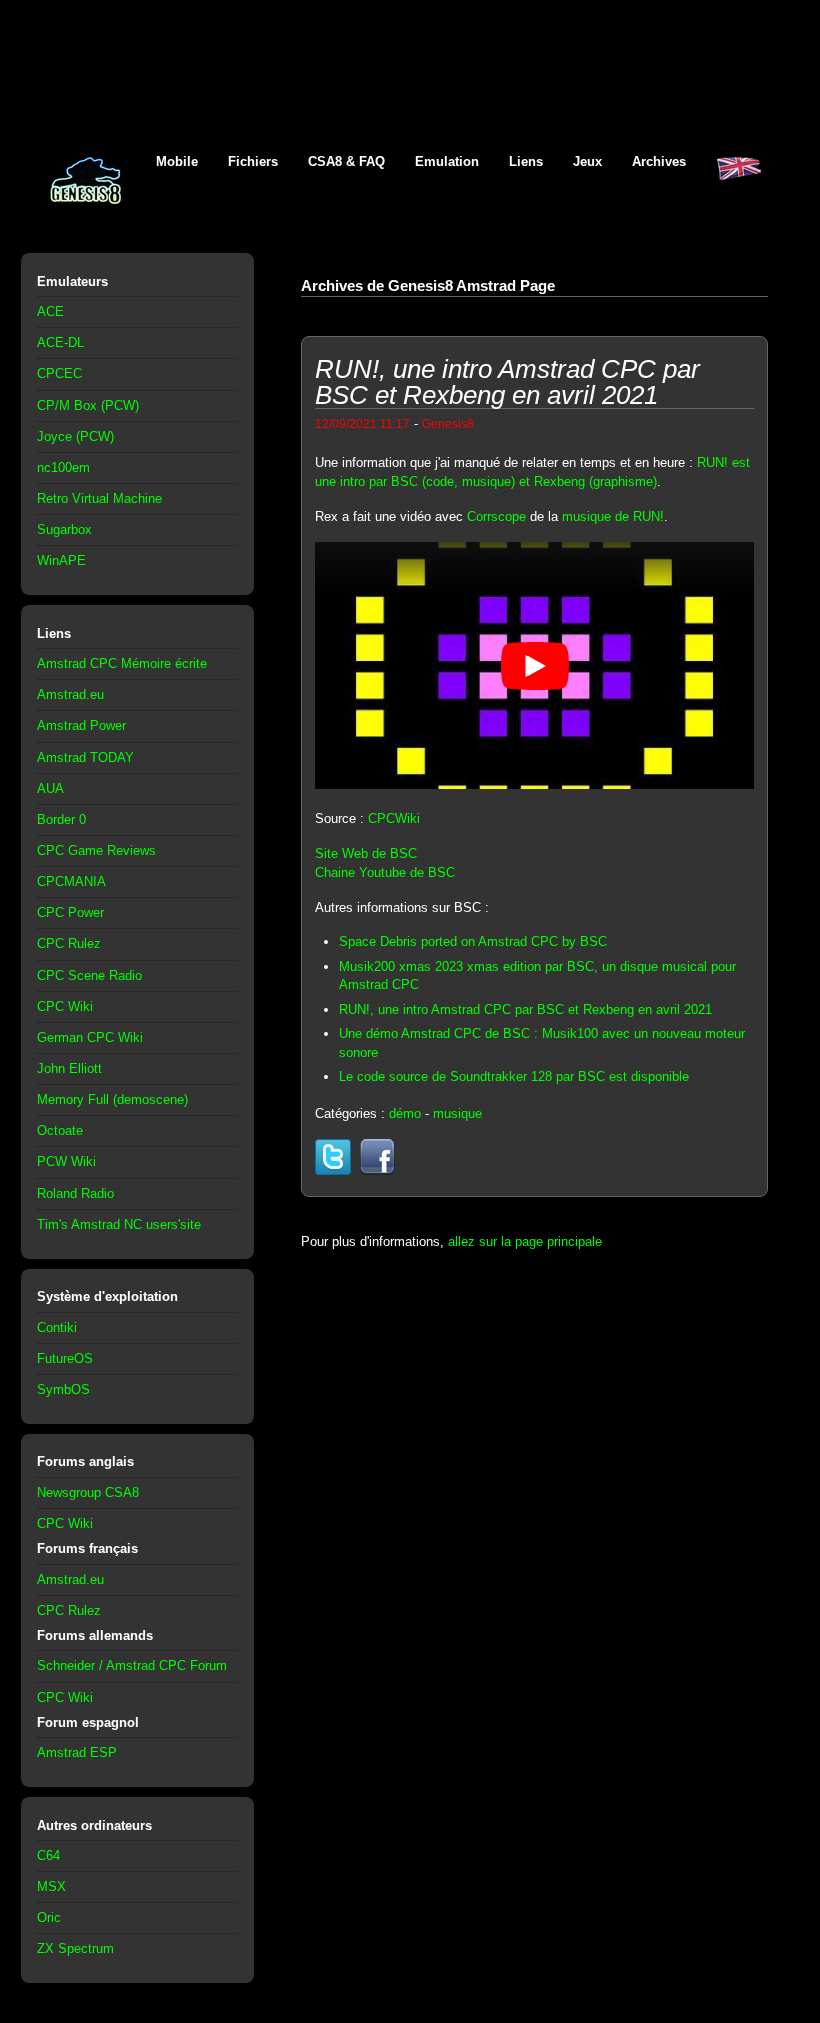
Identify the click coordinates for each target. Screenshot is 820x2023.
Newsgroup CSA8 (88, 1492)
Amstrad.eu (70, 694)
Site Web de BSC (366, 853)
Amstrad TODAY (85, 757)
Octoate (60, 1130)
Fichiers (253, 161)
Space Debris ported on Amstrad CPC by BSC (473, 941)
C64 (48, 1855)
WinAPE (61, 560)
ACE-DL (60, 342)
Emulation (447, 161)
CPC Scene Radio (89, 975)
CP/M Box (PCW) (88, 405)
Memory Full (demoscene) (112, 1099)
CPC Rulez (69, 943)
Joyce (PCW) (75, 436)
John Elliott (69, 1068)
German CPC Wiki (90, 1037)
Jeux (587, 161)
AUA (50, 788)
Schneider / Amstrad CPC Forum (132, 1665)
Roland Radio (75, 1193)
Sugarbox (64, 529)
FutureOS (65, 1358)
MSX (51, 1886)
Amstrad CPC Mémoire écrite (122, 663)
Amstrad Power (81, 725)
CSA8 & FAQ (346, 161)
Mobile (177, 161)
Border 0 (61, 819)
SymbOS (63, 1389)
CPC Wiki (65, 1006)
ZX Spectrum (75, 1948)
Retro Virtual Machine (99, 498)
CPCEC (59, 373)
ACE (50, 311)
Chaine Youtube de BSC (385, 872)
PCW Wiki (66, 1161)
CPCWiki (394, 818)
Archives (659, 161)
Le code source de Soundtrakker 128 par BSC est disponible (514, 1076)
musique (457, 1113)
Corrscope (496, 516)
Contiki (57, 1327)
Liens (526, 161)
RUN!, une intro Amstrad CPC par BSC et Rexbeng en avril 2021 (525, 1009)
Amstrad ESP (77, 1752)
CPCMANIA (71, 881)
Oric (49, 1917)
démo (405, 1113)
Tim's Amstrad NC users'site (119, 1224)
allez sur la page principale (525, 1241)
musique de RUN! (613, 516)
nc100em (63, 467)
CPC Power (70, 912)
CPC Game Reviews (96, 850)
